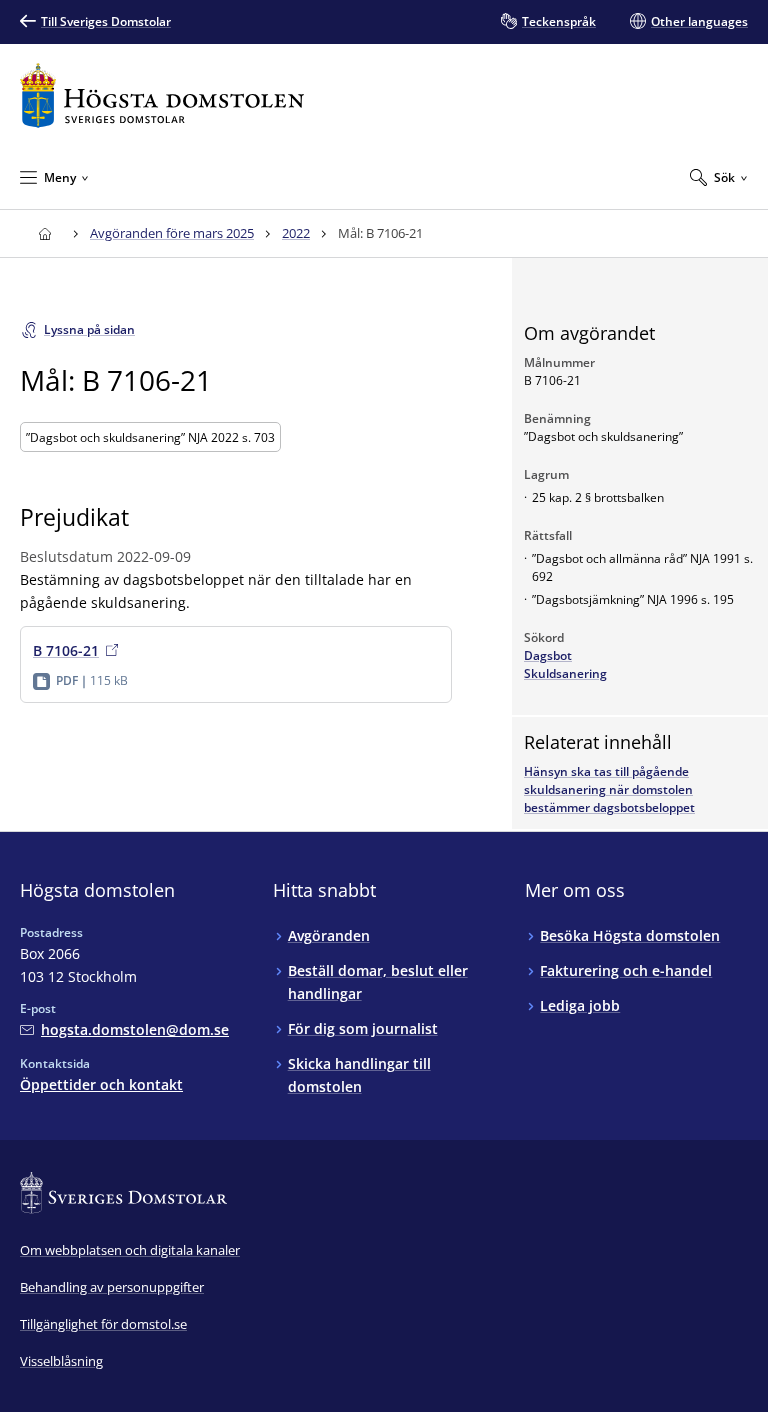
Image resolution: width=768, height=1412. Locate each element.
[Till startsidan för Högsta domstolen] (162, 95)
